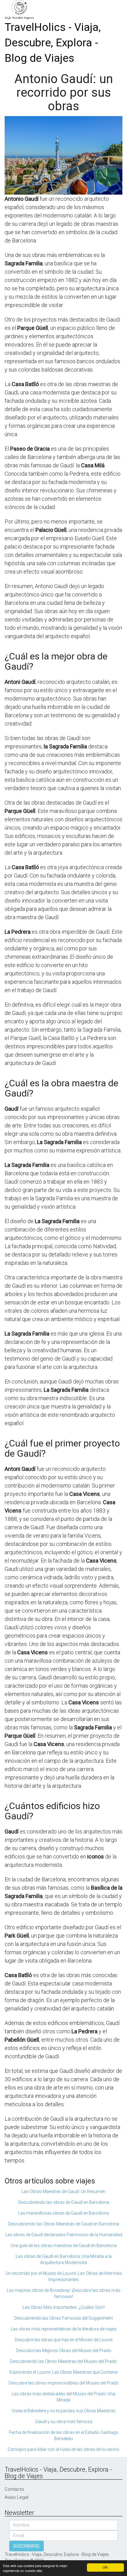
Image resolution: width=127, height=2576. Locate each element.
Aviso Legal (16, 2497)
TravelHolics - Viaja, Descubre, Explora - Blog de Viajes (53, 43)
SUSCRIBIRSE (27, 2546)
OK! (105, 2567)
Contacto (14, 2489)
